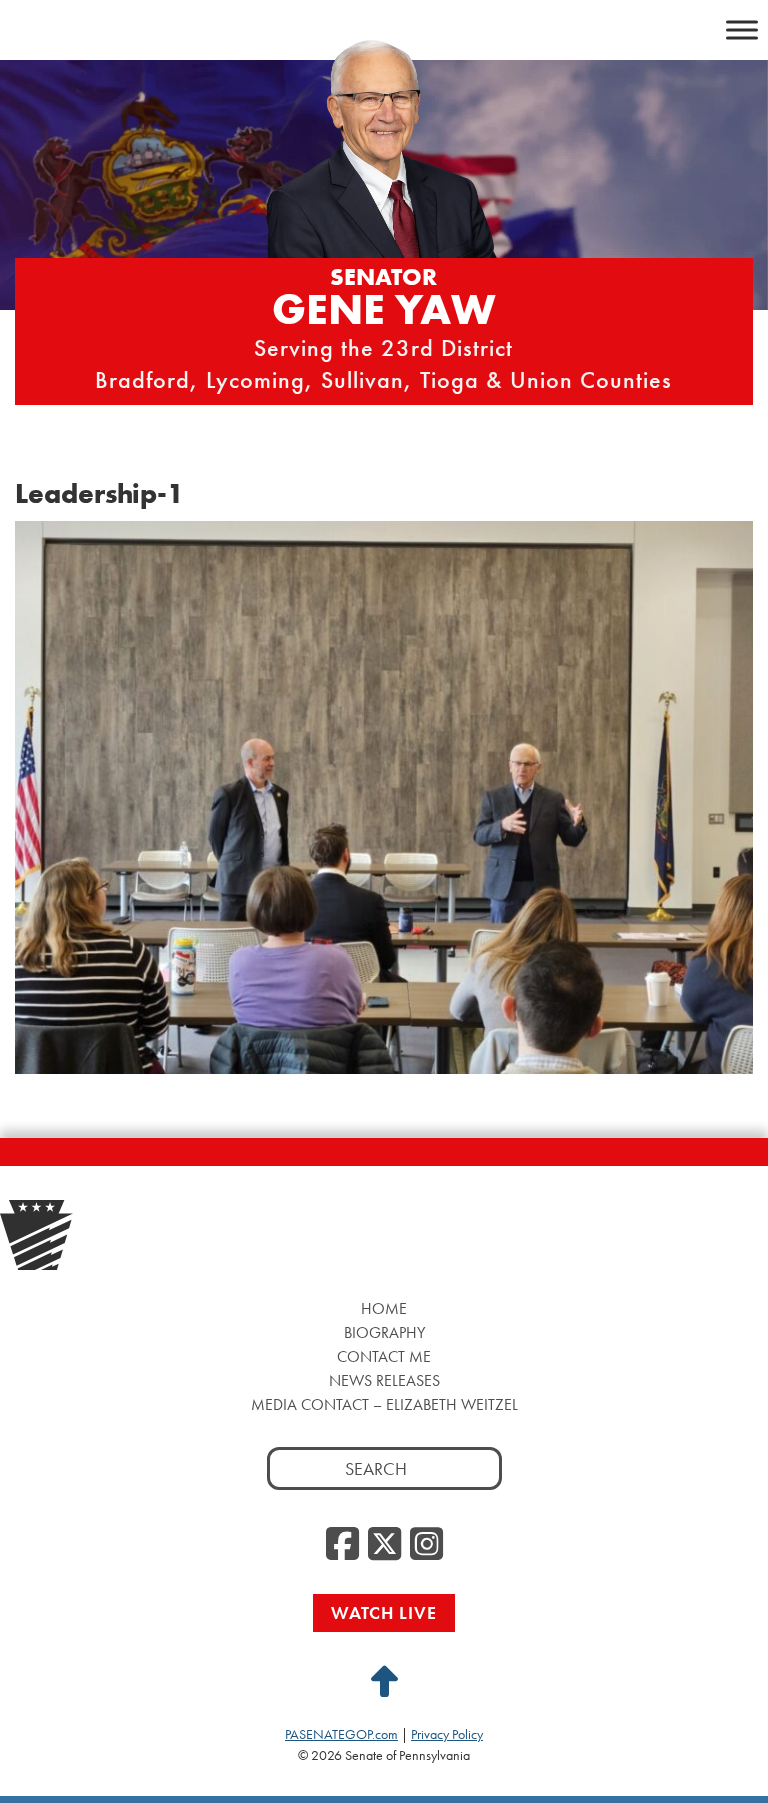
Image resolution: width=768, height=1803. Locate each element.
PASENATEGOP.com (341, 1734)
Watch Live (384, 1612)
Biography (384, 1332)
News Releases (384, 1380)
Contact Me (384, 1356)
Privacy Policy (447, 1734)
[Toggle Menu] (742, 29)
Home (384, 1308)
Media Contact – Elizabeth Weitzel (384, 1404)
